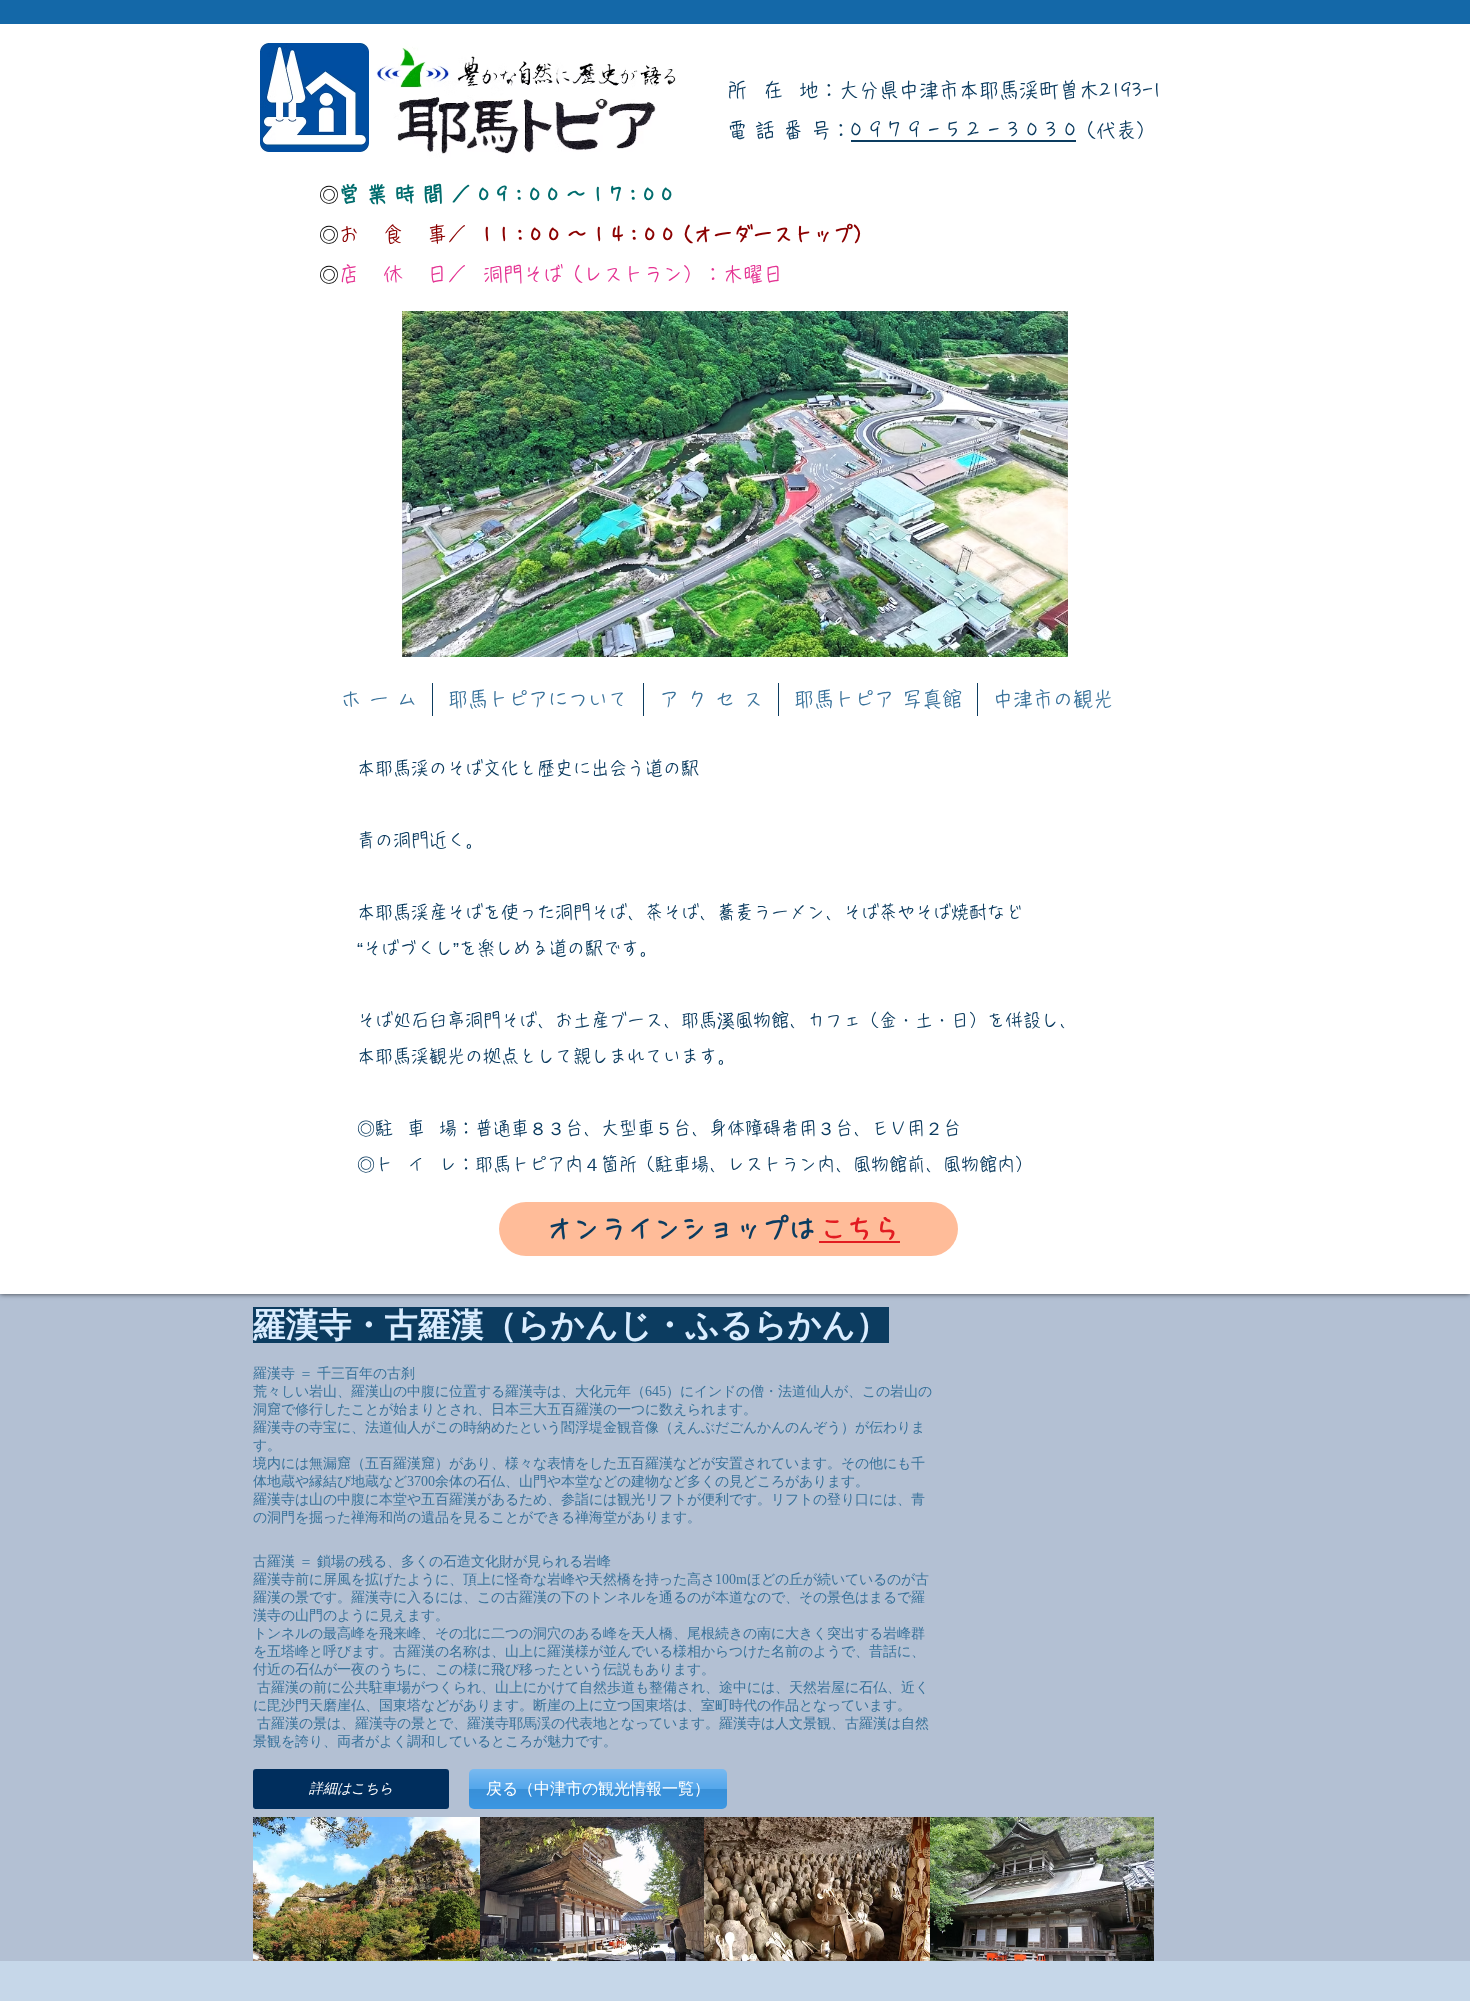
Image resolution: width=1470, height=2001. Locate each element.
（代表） (1116, 130)
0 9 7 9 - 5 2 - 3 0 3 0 (963, 130)
